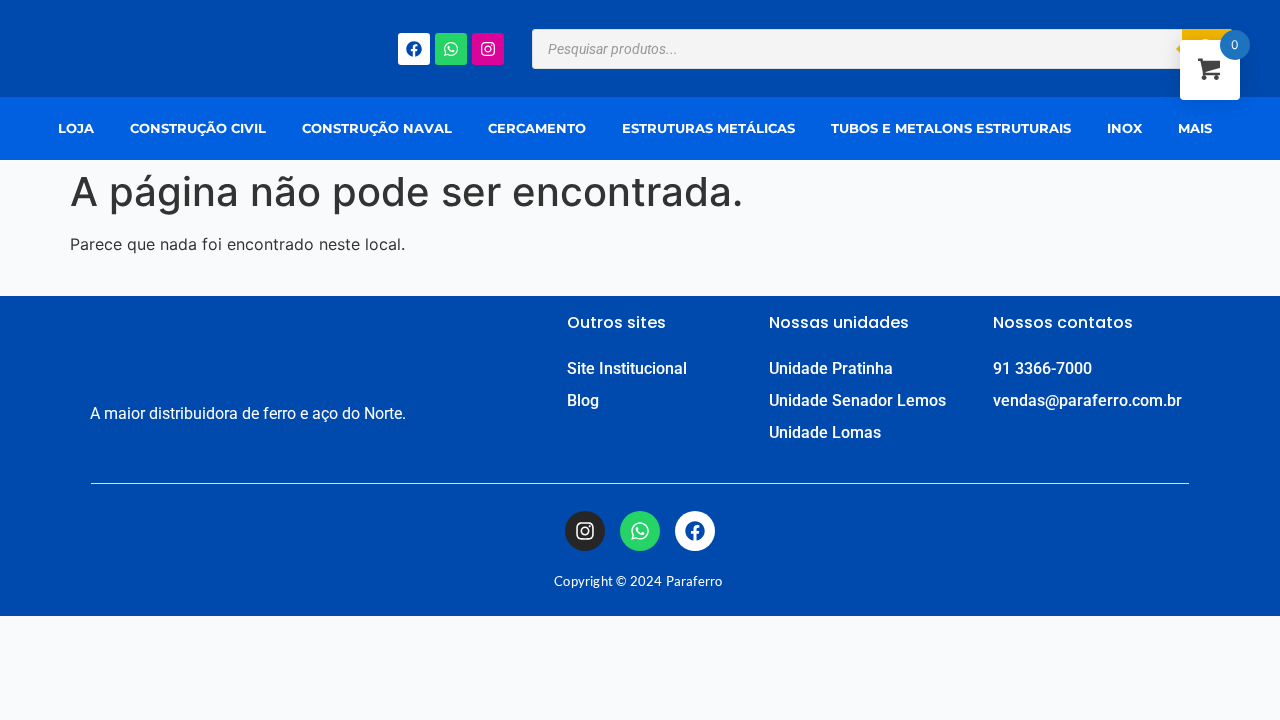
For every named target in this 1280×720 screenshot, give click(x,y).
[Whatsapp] (451, 49)
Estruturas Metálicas (708, 128)
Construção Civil (198, 128)
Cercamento (537, 128)
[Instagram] (488, 49)
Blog (583, 400)
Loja (76, 128)
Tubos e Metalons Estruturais (951, 128)
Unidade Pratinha (831, 368)
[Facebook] (414, 49)
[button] (1200, 128)
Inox (1124, 128)
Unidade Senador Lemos (857, 400)
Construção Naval (377, 128)
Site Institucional (627, 368)
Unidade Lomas (825, 432)
